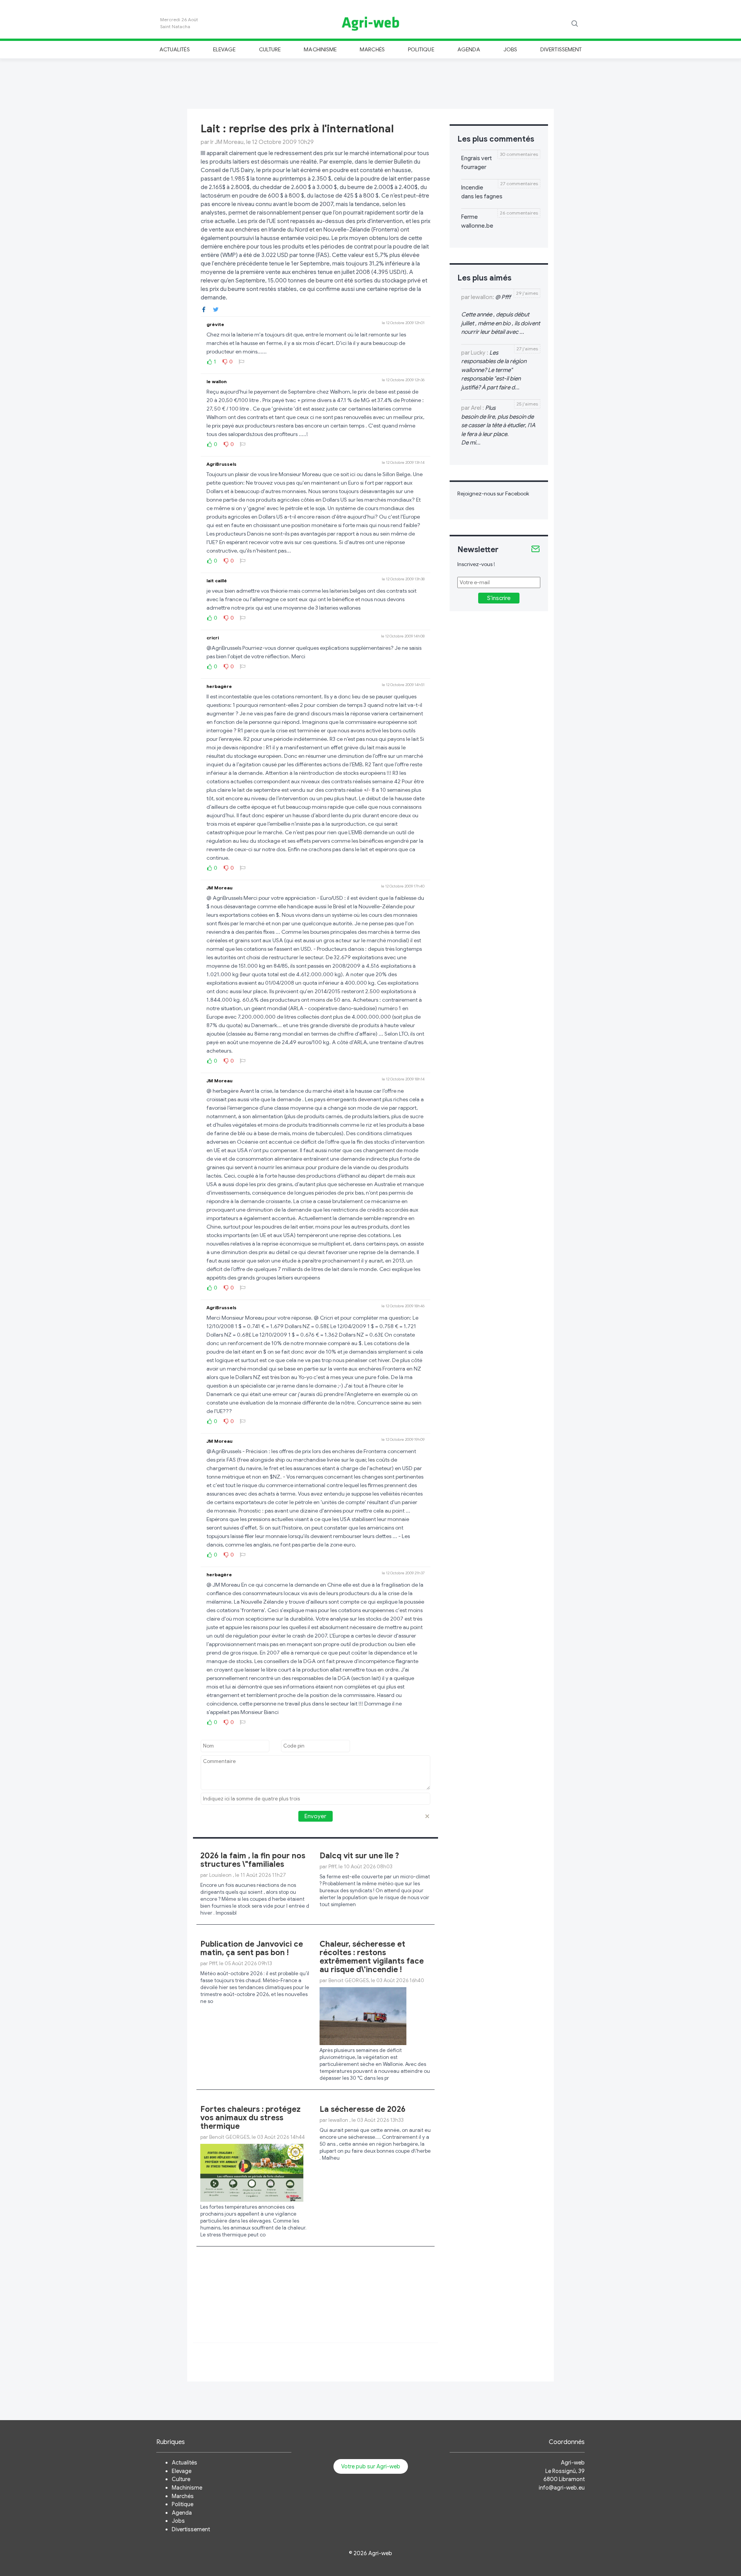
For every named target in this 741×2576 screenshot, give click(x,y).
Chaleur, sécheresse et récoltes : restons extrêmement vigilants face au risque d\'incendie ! (372, 1957)
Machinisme (320, 49)
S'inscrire (499, 598)
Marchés (372, 49)
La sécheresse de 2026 (363, 2109)
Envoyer (315, 1816)
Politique (421, 49)
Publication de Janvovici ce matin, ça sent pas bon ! (252, 1948)
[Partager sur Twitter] (216, 309)
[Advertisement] (370, 83)
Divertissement (561, 49)
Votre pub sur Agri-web (371, 2466)
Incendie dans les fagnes (482, 192)
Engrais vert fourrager (476, 163)
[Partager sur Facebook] (204, 309)
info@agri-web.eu (562, 2488)
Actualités (175, 49)
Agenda (469, 49)
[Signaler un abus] (242, 362)
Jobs (510, 49)
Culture (270, 49)
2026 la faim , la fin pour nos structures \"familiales (253, 1860)
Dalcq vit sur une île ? (359, 1856)
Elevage (224, 49)
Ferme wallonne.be (477, 221)
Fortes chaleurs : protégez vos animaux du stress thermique (250, 2118)
